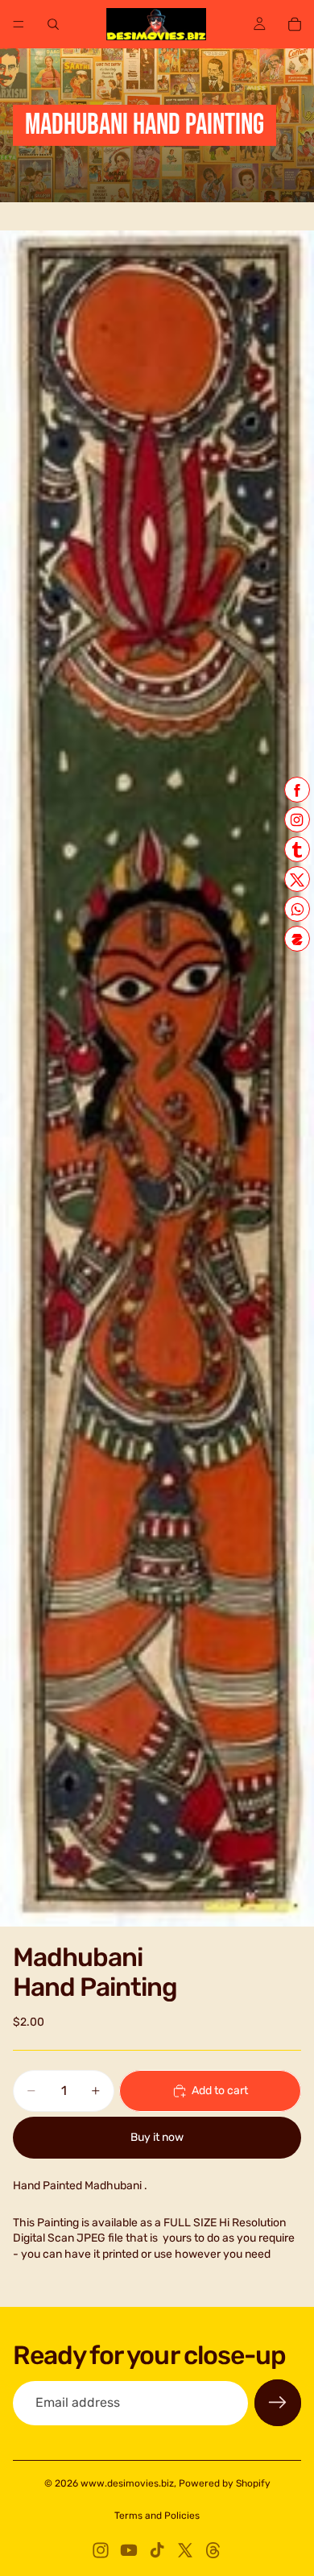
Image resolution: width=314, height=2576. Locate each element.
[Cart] (295, 24)
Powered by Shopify (225, 2483)
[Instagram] (101, 2550)
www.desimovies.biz (127, 2483)
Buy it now (157, 2137)
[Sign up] (278, 2403)
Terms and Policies (157, 2516)
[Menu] (19, 24)
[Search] (53, 24)
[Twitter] (185, 2550)
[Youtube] (129, 2550)
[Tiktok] (157, 2550)
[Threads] (213, 2550)
